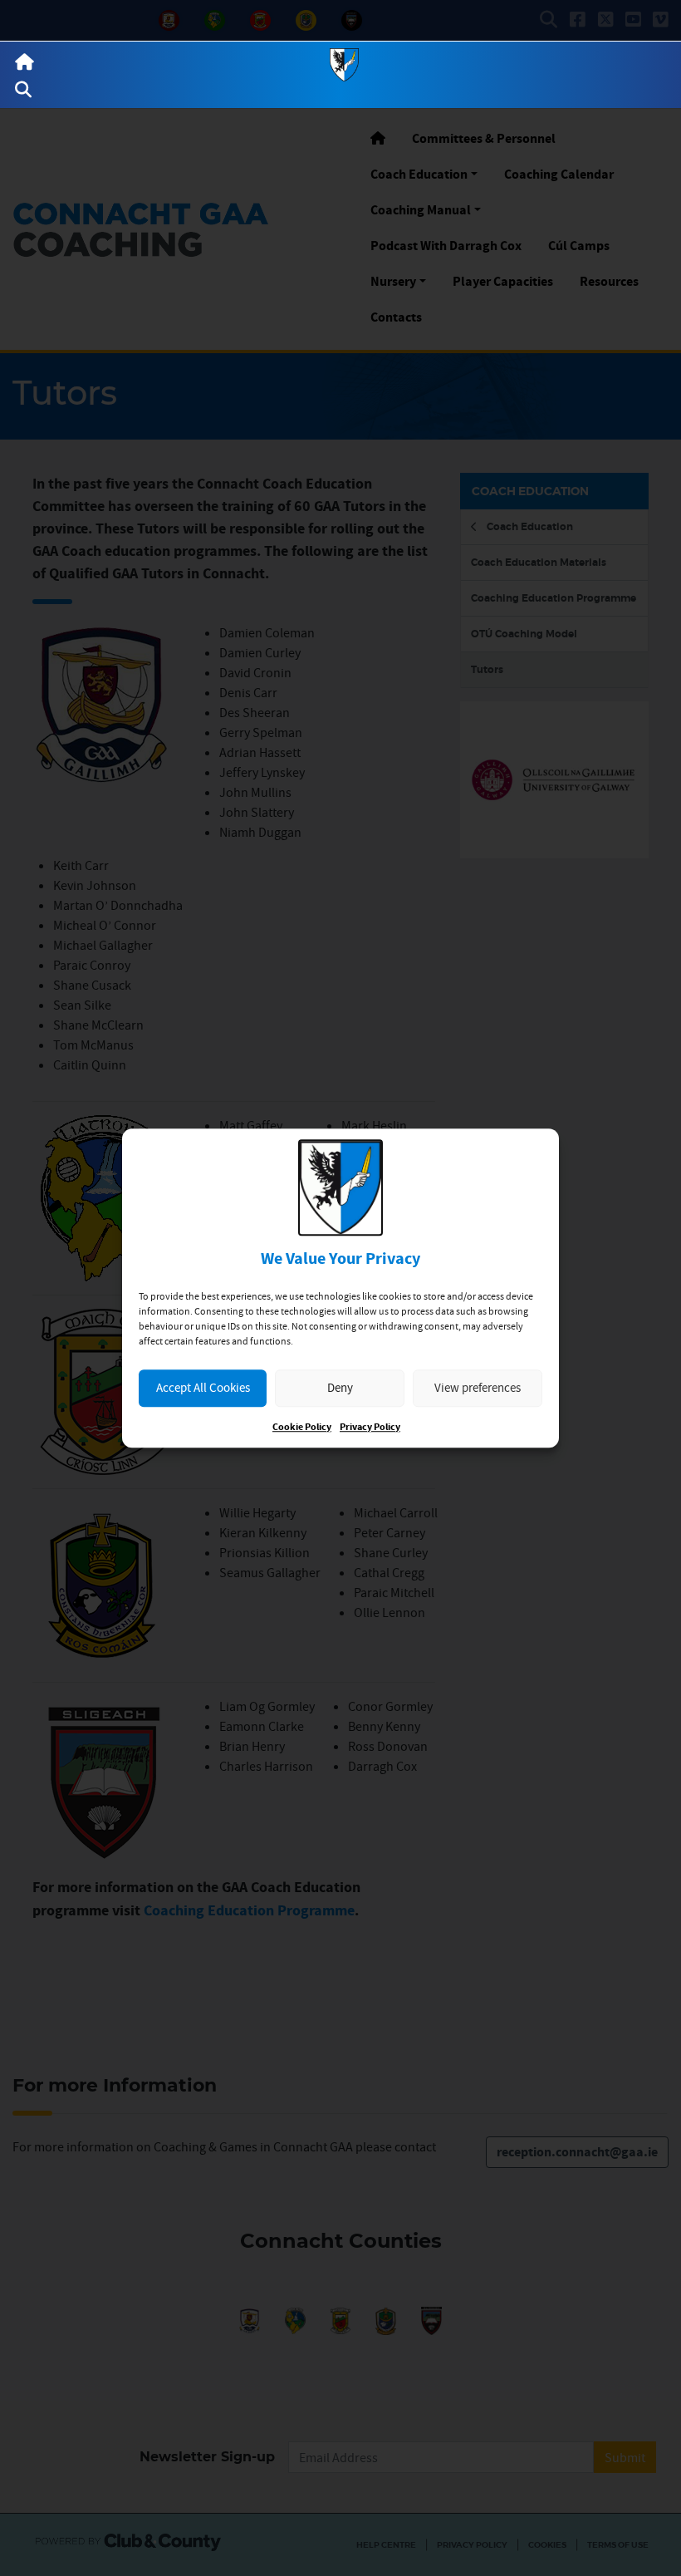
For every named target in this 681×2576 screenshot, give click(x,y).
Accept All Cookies (203, 1387)
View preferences (478, 1387)
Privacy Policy (370, 1427)
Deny (340, 1387)
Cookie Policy (302, 1427)
